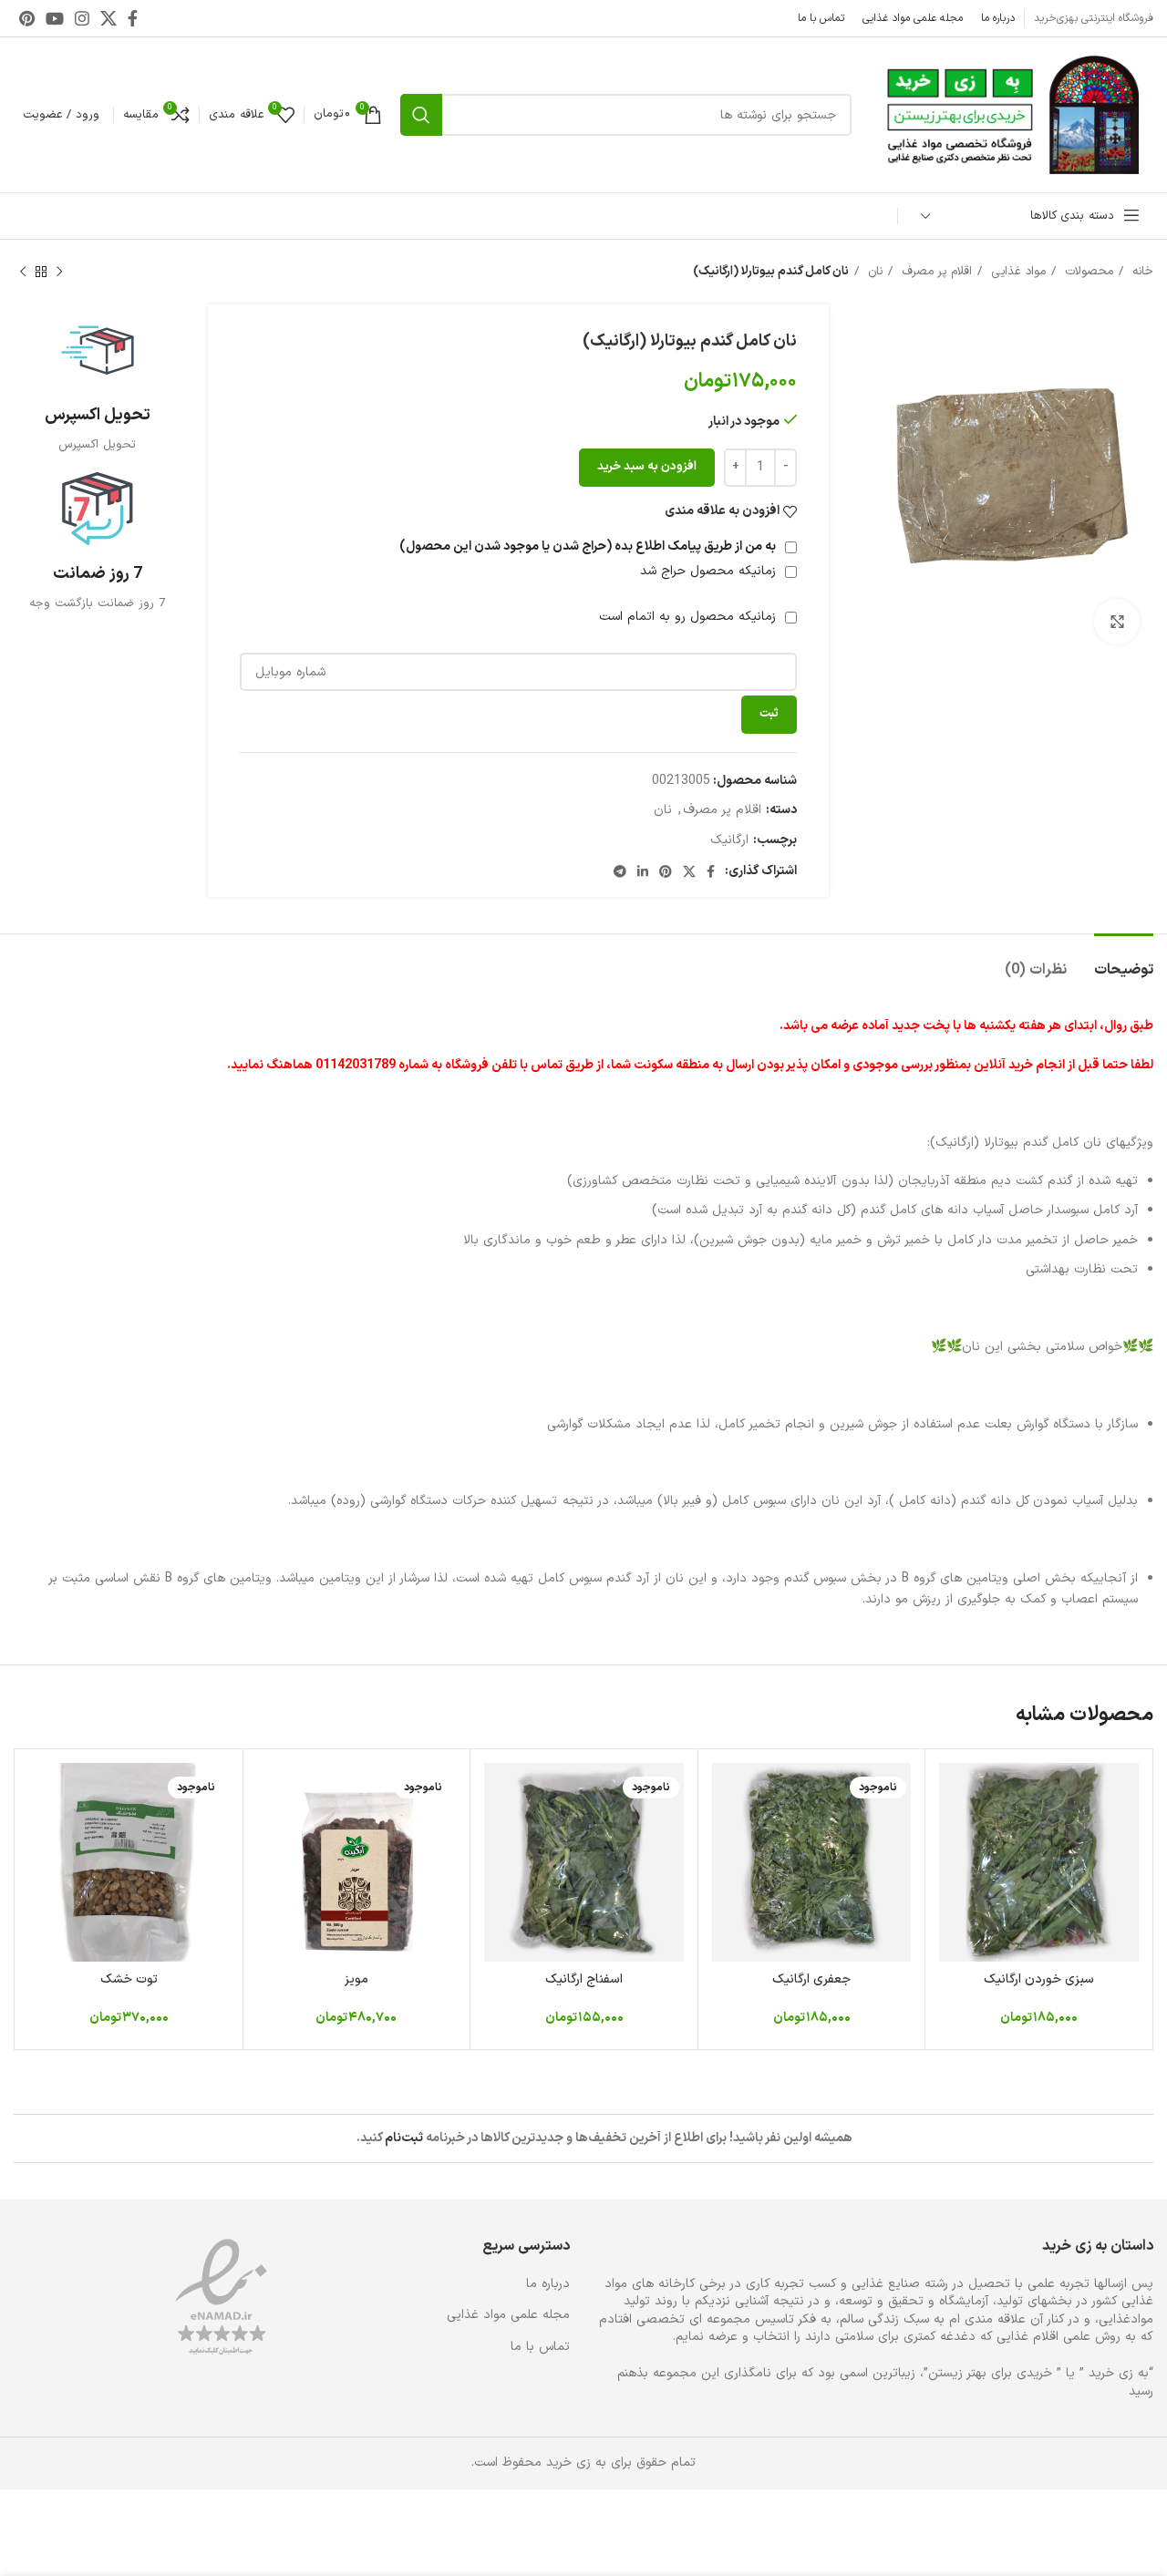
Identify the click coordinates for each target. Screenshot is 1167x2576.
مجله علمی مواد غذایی (508, 2315)
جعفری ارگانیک (811, 1979)
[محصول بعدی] (23, 273)
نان (873, 272)
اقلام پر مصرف (935, 272)
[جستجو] (421, 115)
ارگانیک (729, 840)
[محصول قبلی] (59, 273)
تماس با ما (540, 2347)
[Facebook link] (133, 18)
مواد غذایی (1016, 272)
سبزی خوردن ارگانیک (1039, 1979)
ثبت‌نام (404, 2138)
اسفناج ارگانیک (584, 1979)
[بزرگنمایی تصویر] (1117, 622)
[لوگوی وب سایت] (1012, 114)
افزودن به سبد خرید (647, 467)
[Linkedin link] (643, 871)
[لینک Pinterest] (27, 18)
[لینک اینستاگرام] (82, 18)
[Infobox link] (97, 384)
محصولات (1087, 272)
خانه (1141, 272)
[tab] (1124, 961)
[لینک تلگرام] (620, 871)
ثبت (769, 714)
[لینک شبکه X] (108, 18)
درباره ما (548, 2284)
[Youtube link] (55, 18)
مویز (356, 1979)
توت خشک (129, 1979)
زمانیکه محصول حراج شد (710, 571)
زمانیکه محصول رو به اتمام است (690, 617)
